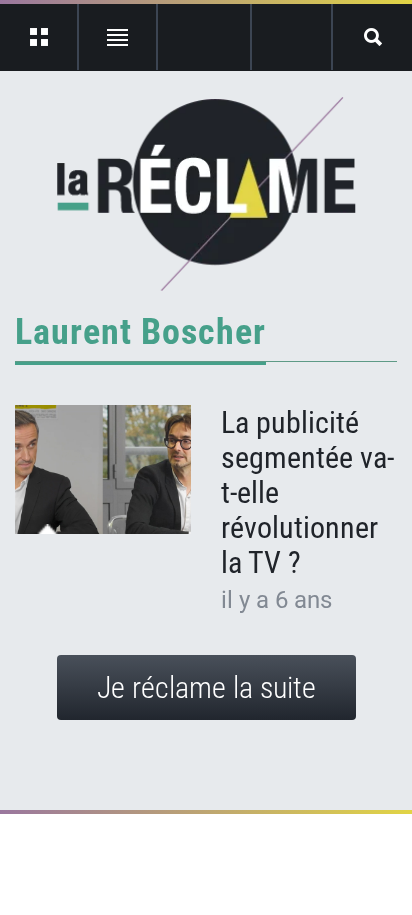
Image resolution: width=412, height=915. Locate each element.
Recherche (372, 37)
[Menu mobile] (39, 37)
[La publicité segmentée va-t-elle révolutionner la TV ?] (103, 470)
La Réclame (206, 194)
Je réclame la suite (206, 687)
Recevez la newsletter (291, 37)
